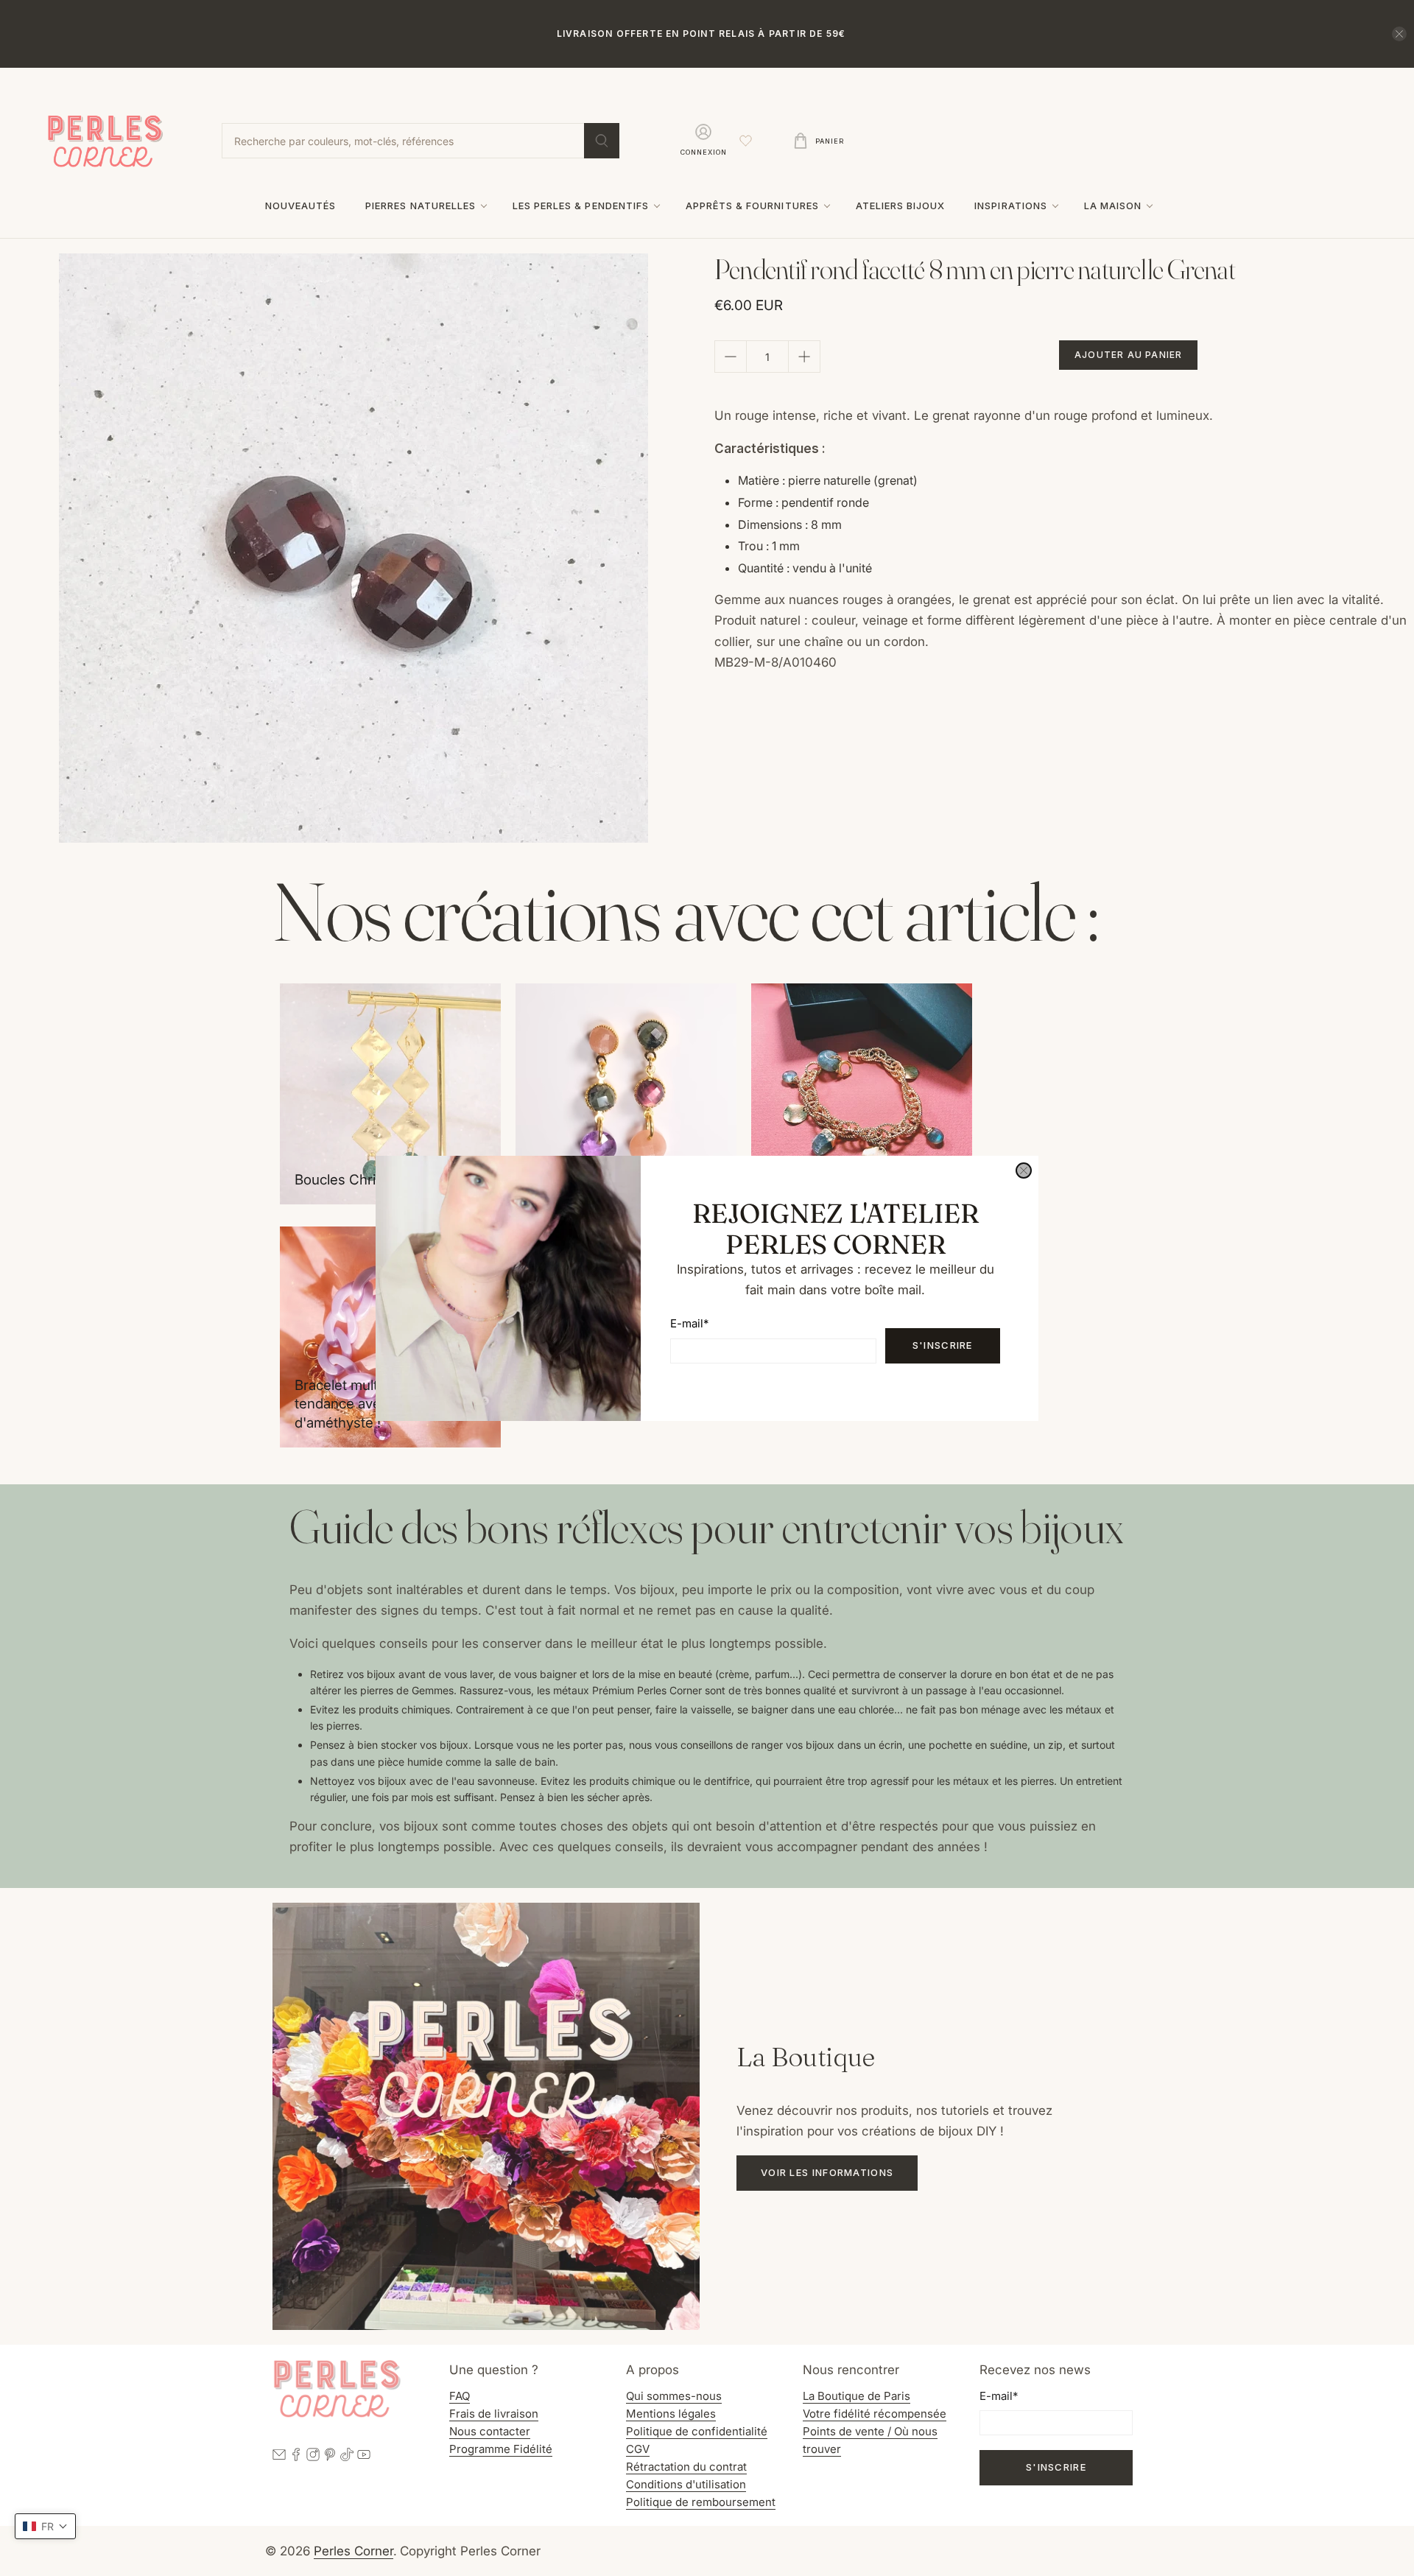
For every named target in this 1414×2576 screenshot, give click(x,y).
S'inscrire (943, 1345)
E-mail (689, 1323)
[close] (1024, 1171)
